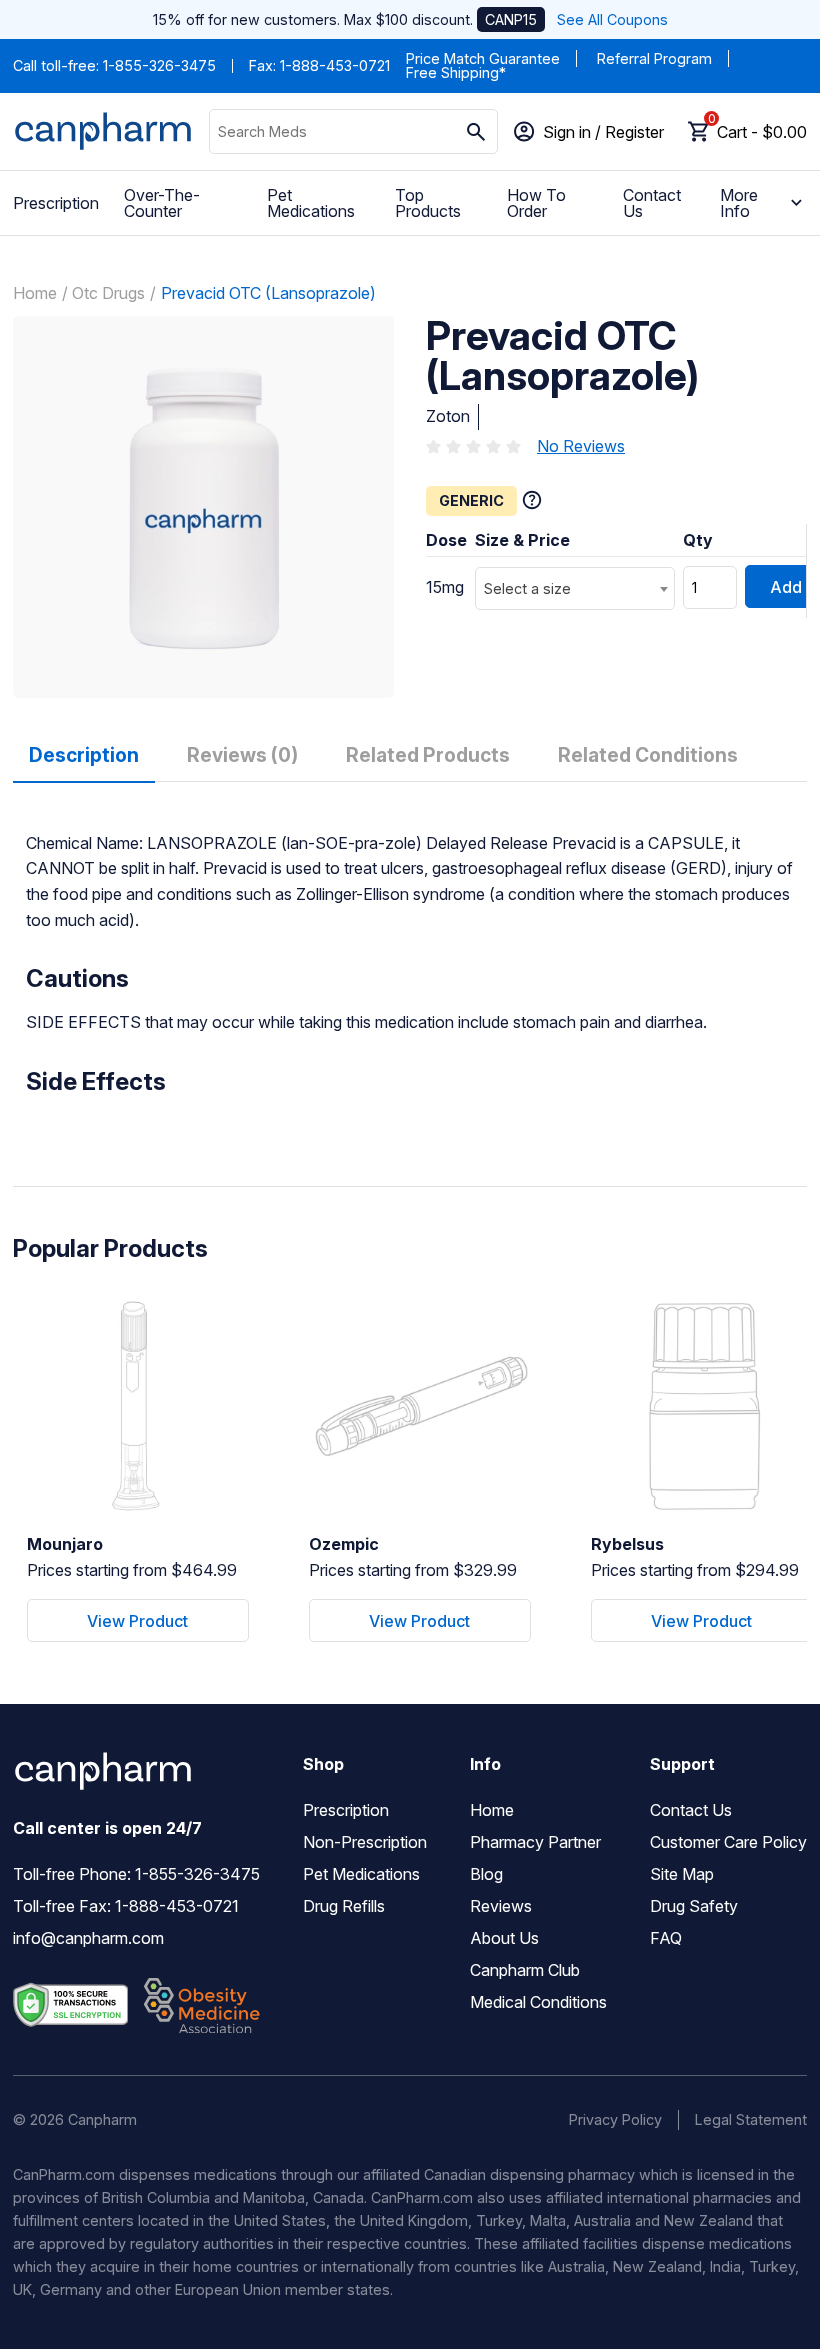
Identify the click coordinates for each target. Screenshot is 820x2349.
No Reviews (581, 446)
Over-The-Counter (162, 203)
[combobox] (575, 588)
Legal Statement (751, 2119)
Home (35, 293)
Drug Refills (344, 1906)
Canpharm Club (525, 1970)
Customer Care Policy (728, 1842)
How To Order (536, 203)
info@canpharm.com (88, 1938)
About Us (504, 1938)
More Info (739, 203)
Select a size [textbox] (527, 588)
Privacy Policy (615, 2119)
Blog (486, 1874)
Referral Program (654, 58)
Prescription (56, 203)
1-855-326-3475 (159, 65)
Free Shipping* (456, 72)
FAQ (666, 1938)
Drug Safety (694, 1906)
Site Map (682, 1874)
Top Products (428, 203)
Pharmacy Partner (535, 1842)
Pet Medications (311, 203)
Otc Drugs (108, 293)
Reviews (501, 1906)
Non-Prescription (365, 1842)
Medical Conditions (538, 2002)
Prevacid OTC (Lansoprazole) (268, 293)
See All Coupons (612, 19)
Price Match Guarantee (483, 58)
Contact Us (652, 203)
